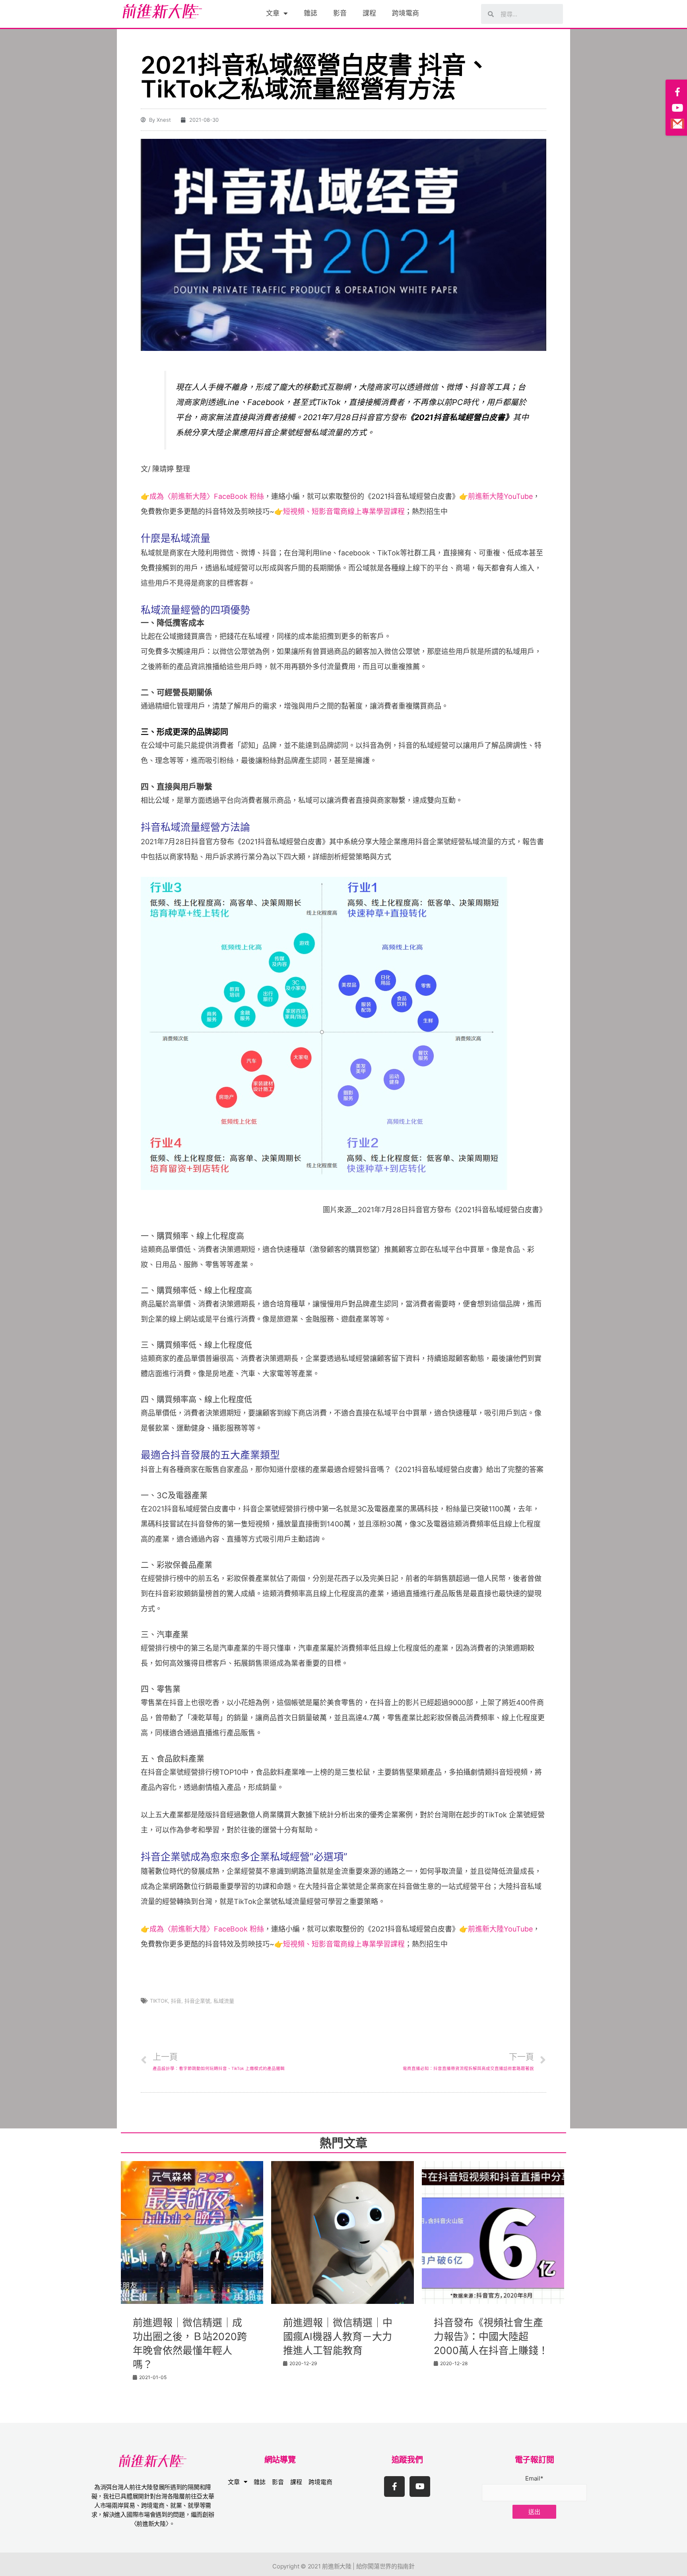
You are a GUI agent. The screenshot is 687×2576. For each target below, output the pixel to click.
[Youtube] (420, 2486)
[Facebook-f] (394, 2486)
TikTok (159, 2001)
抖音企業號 (197, 2001)
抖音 (176, 2001)
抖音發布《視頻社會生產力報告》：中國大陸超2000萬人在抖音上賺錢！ (491, 2337)
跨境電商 (406, 13)
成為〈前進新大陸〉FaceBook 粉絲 (207, 496)
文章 (273, 13)
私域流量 (224, 2001)
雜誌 (311, 13)
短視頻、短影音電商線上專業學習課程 (344, 511)
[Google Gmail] (677, 124)
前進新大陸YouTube (500, 496)
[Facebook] (677, 92)
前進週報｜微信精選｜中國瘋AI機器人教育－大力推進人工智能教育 (338, 2337)
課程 (369, 13)
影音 (340, 13)
